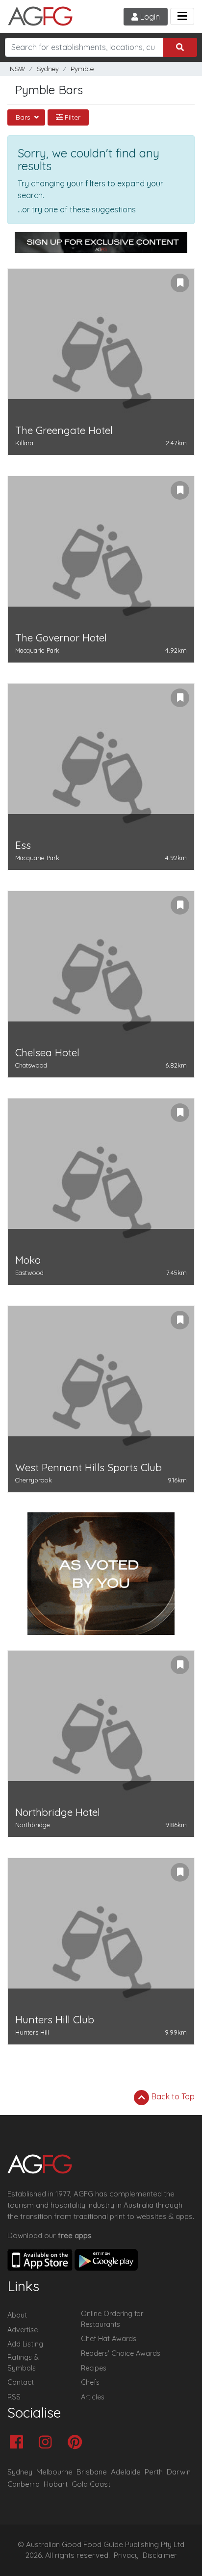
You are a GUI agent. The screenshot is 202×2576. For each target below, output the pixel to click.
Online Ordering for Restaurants (112, 2319)
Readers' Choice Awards (121, 2353)
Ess (23, 845)
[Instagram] (48, 2443)
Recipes (94, 2368)
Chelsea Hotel (47, 1053)
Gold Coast (91, 2484)
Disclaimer (160, 2555)
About (17, 2315)
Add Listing (25, 2344)
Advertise (23, 2330)
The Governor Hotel (61, 638)
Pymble (82, 69)
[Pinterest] (77, 2443)
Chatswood (31, 1065)
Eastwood (29, 1273)
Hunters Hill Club (55, 2020)
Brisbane (92, 2472)
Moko (28, 1260)
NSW (17, 69)
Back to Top (172, 2096)
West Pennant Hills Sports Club (88, 1467)
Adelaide (126, 2472)
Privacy (126, 2555)
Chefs (90, 2382)
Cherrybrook (34, 1480)
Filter (72, 117)
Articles (93, 2397)
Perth (154, 2472)
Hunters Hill (32, 2032)
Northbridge (33, 1825)
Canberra (24, 2484)
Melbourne (54, 2472)
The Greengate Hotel (64, 430)
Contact (21, 2382)
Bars (24, 117)
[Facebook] (19, 2443)
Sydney (48, 69)
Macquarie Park (37, 650)
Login (149, 17)
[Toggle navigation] (182, 16)
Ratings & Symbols (23, 2363)
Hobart (56, 2484)
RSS (14, 2397)
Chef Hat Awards (109, 2339)
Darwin (179, 2472)
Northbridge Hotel (58, 1812)
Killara (24, 443)
